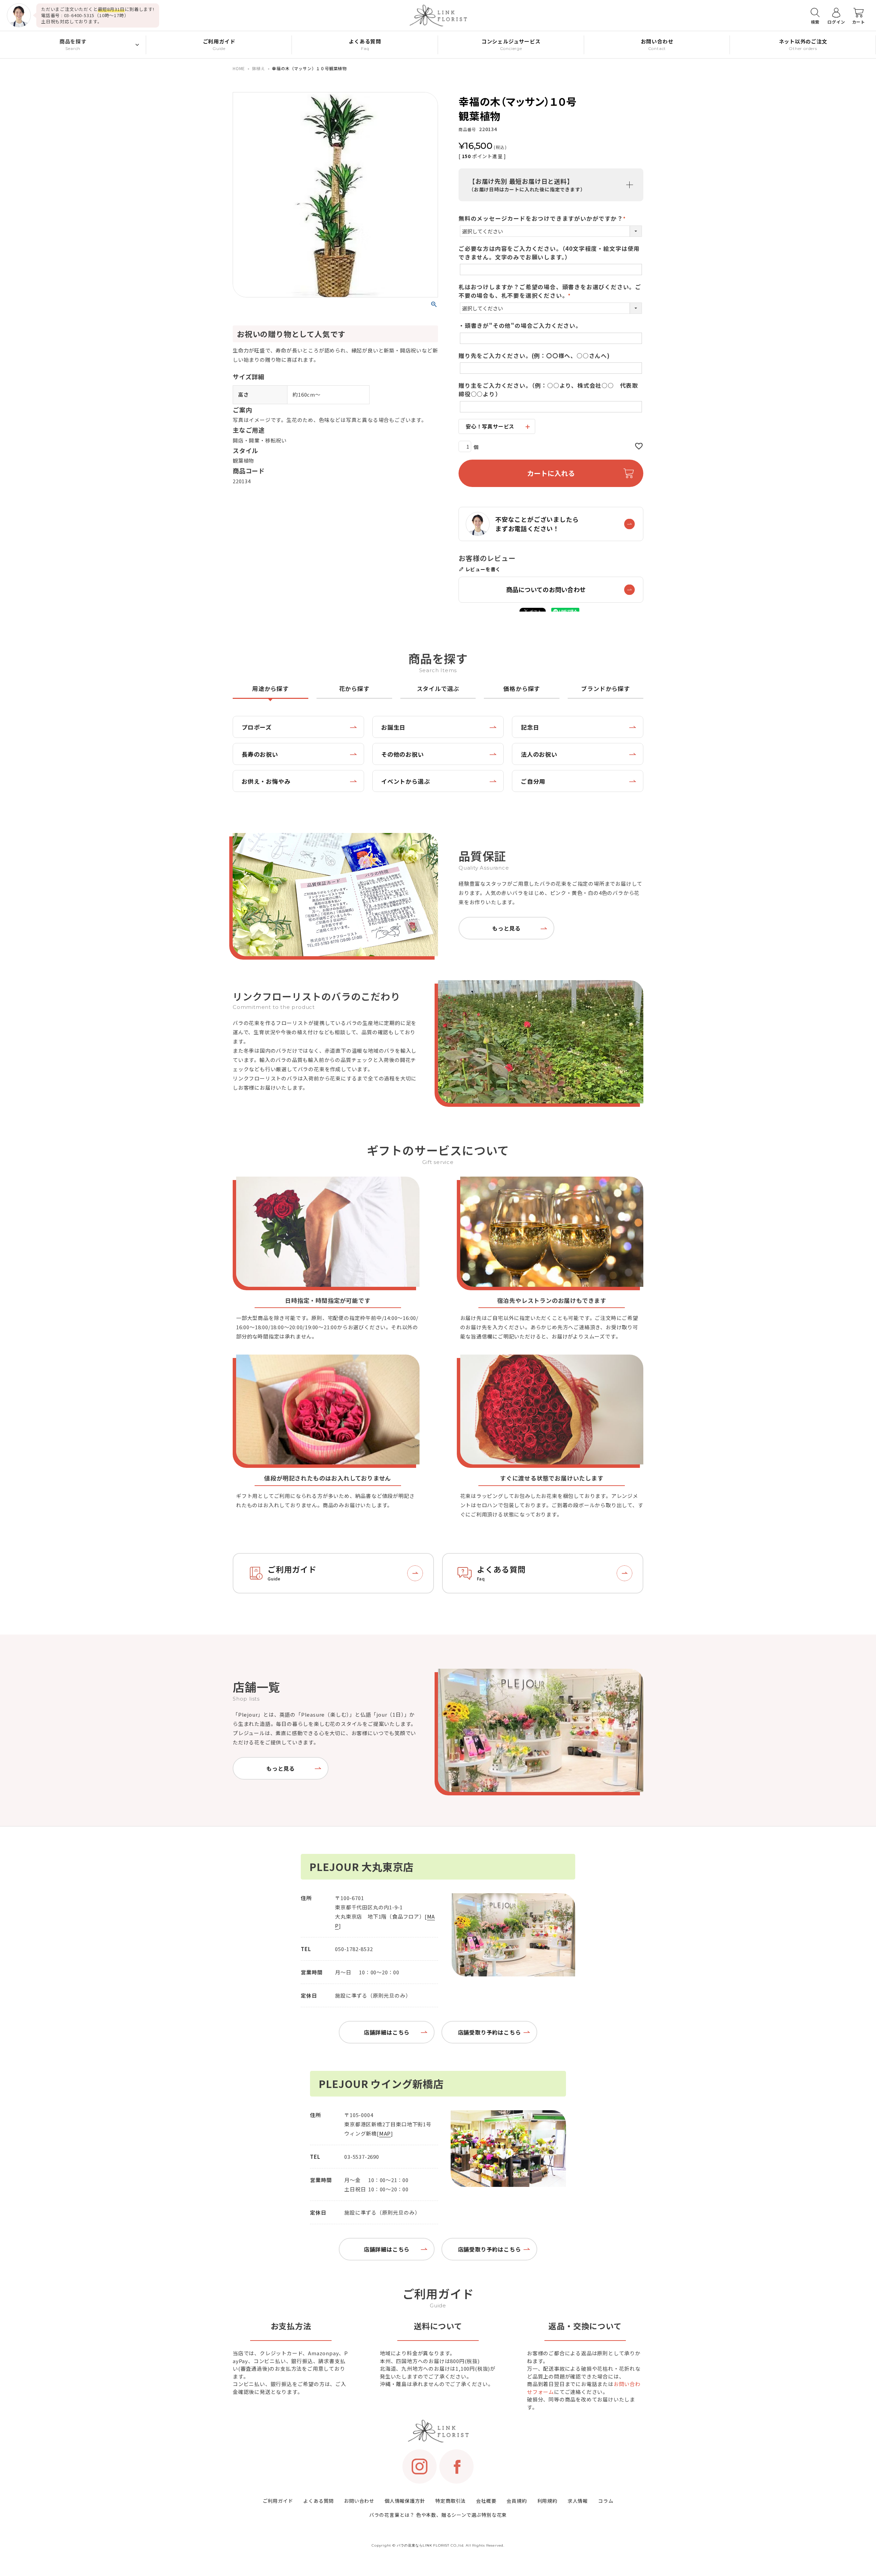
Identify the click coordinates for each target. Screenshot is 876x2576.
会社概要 (486, 2501)
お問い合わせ (359, 2501)
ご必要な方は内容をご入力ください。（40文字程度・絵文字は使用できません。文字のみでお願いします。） (549, 253)
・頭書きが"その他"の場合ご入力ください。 (520, 325)
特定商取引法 (450, 2501)
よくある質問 (318, 2501)
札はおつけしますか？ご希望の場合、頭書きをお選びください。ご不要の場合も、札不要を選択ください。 (550, 291)
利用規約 (547, 2501)
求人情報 (578, 2501)
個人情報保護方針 (405, 2501)
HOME (239, 68)
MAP (385, 2133)
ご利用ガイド (278, 2501)
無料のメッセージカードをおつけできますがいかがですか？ (544, 218)
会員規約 (517, 2501)
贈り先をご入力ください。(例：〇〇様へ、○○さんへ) (534, 356)
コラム (606, 2501)
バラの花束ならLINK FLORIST (423, 2545)
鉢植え (259, 68)
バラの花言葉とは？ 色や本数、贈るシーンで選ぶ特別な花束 (438, 2515)
